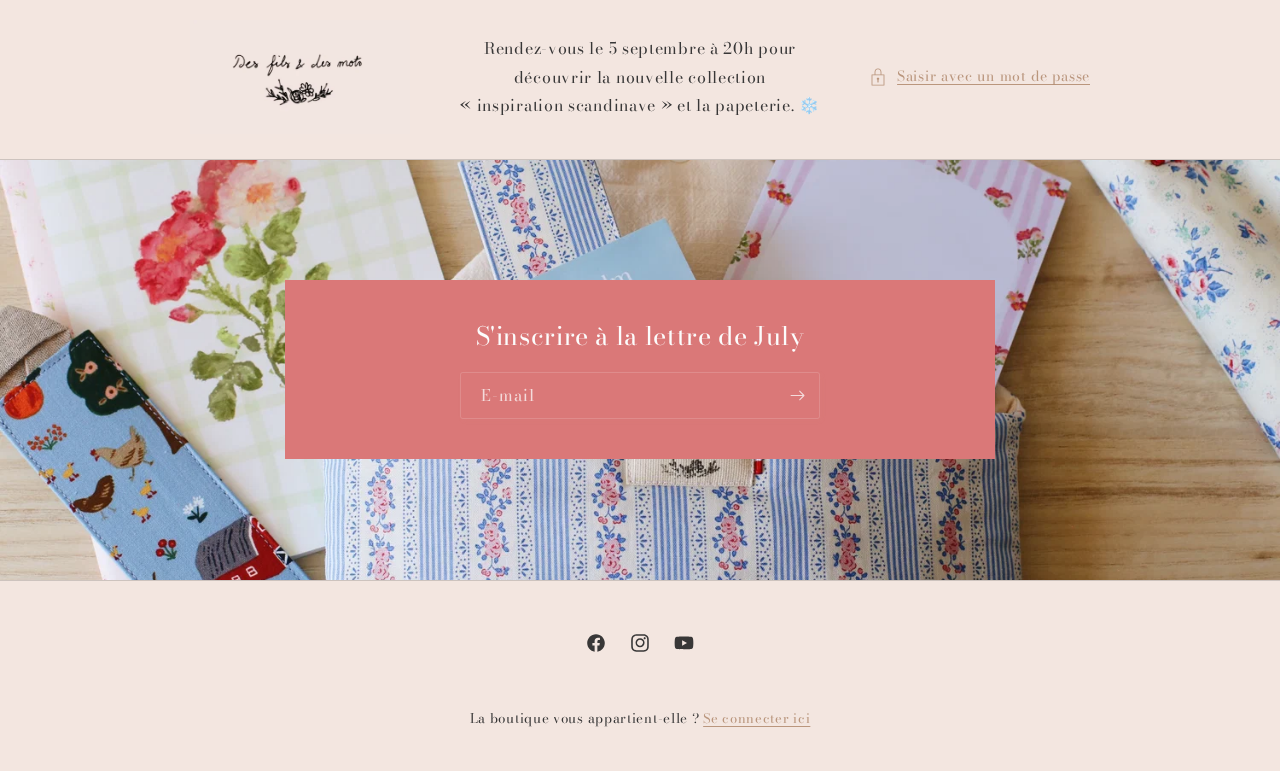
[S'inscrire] (797, 396)
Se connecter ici (756, 718)
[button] (979, 76)
